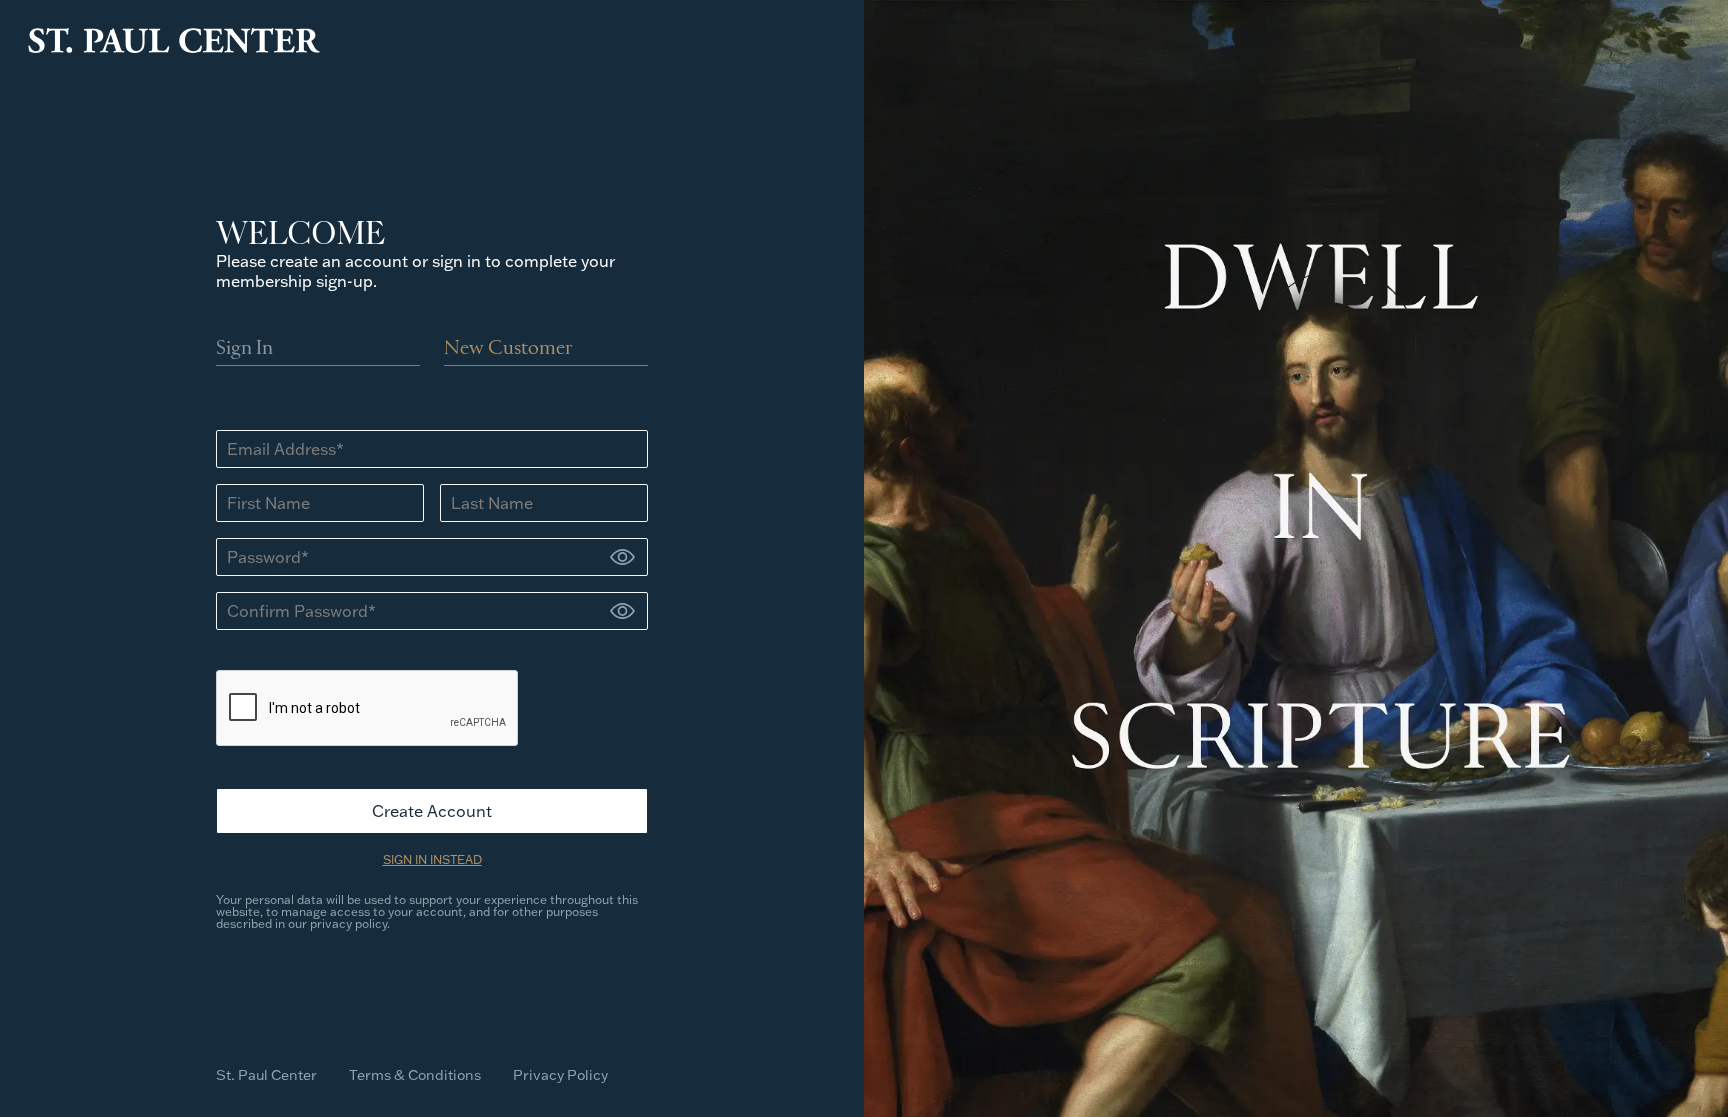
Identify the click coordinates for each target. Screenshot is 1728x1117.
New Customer (508, 349)
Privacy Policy (560, 1075)
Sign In (244, 349)
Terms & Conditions (415, 1075)
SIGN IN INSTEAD (432, 859)
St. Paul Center (266, 1075)
